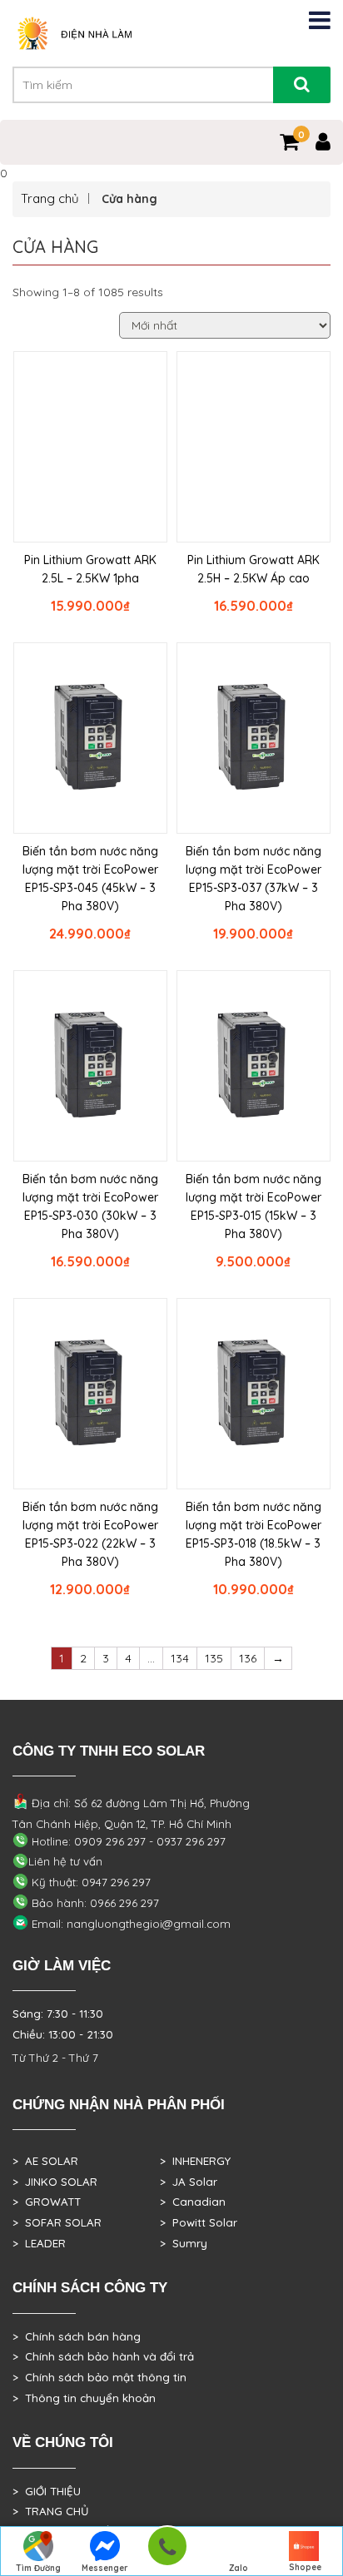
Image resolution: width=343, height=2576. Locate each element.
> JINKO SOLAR (55, 2182)
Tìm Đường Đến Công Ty (39, 2569)
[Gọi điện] (167, 2551)
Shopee (305, 2567)
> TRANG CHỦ (50, 2511)
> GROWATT (47, 2202)
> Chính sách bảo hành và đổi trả (103, 2356)
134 (180, 1658)
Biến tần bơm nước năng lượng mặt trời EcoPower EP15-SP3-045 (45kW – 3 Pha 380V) (90, 879)
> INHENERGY (195, 2161)
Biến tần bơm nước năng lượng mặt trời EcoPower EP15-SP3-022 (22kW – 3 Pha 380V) (90, 1534)
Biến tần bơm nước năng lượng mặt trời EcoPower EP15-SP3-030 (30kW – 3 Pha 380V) (90, 1206)
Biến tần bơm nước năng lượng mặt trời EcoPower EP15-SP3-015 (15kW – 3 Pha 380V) (254, 1206)
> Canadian (193, 2202)
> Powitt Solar (199, 2222)
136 (248, 1658)
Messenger (105, 2568)
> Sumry (184, 2243)
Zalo (239, 2568)
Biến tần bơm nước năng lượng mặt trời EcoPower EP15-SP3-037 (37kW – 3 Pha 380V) (254, 879)
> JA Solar (189, 2182)
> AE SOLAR (45, 2161)
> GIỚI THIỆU (47, 2491)
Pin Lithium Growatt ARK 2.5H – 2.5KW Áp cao (254, 569)
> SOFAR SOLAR (57, 2222)
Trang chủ (50, 198)
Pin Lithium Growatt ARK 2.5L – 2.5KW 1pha (90, 569)
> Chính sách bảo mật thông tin (99, 2377)
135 (214, 1658)
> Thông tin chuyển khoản (84, 2398)
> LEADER (39, 2243)
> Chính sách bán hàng (77, 2336)
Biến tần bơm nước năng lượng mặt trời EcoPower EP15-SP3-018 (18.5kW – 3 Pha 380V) (254, 1534)
